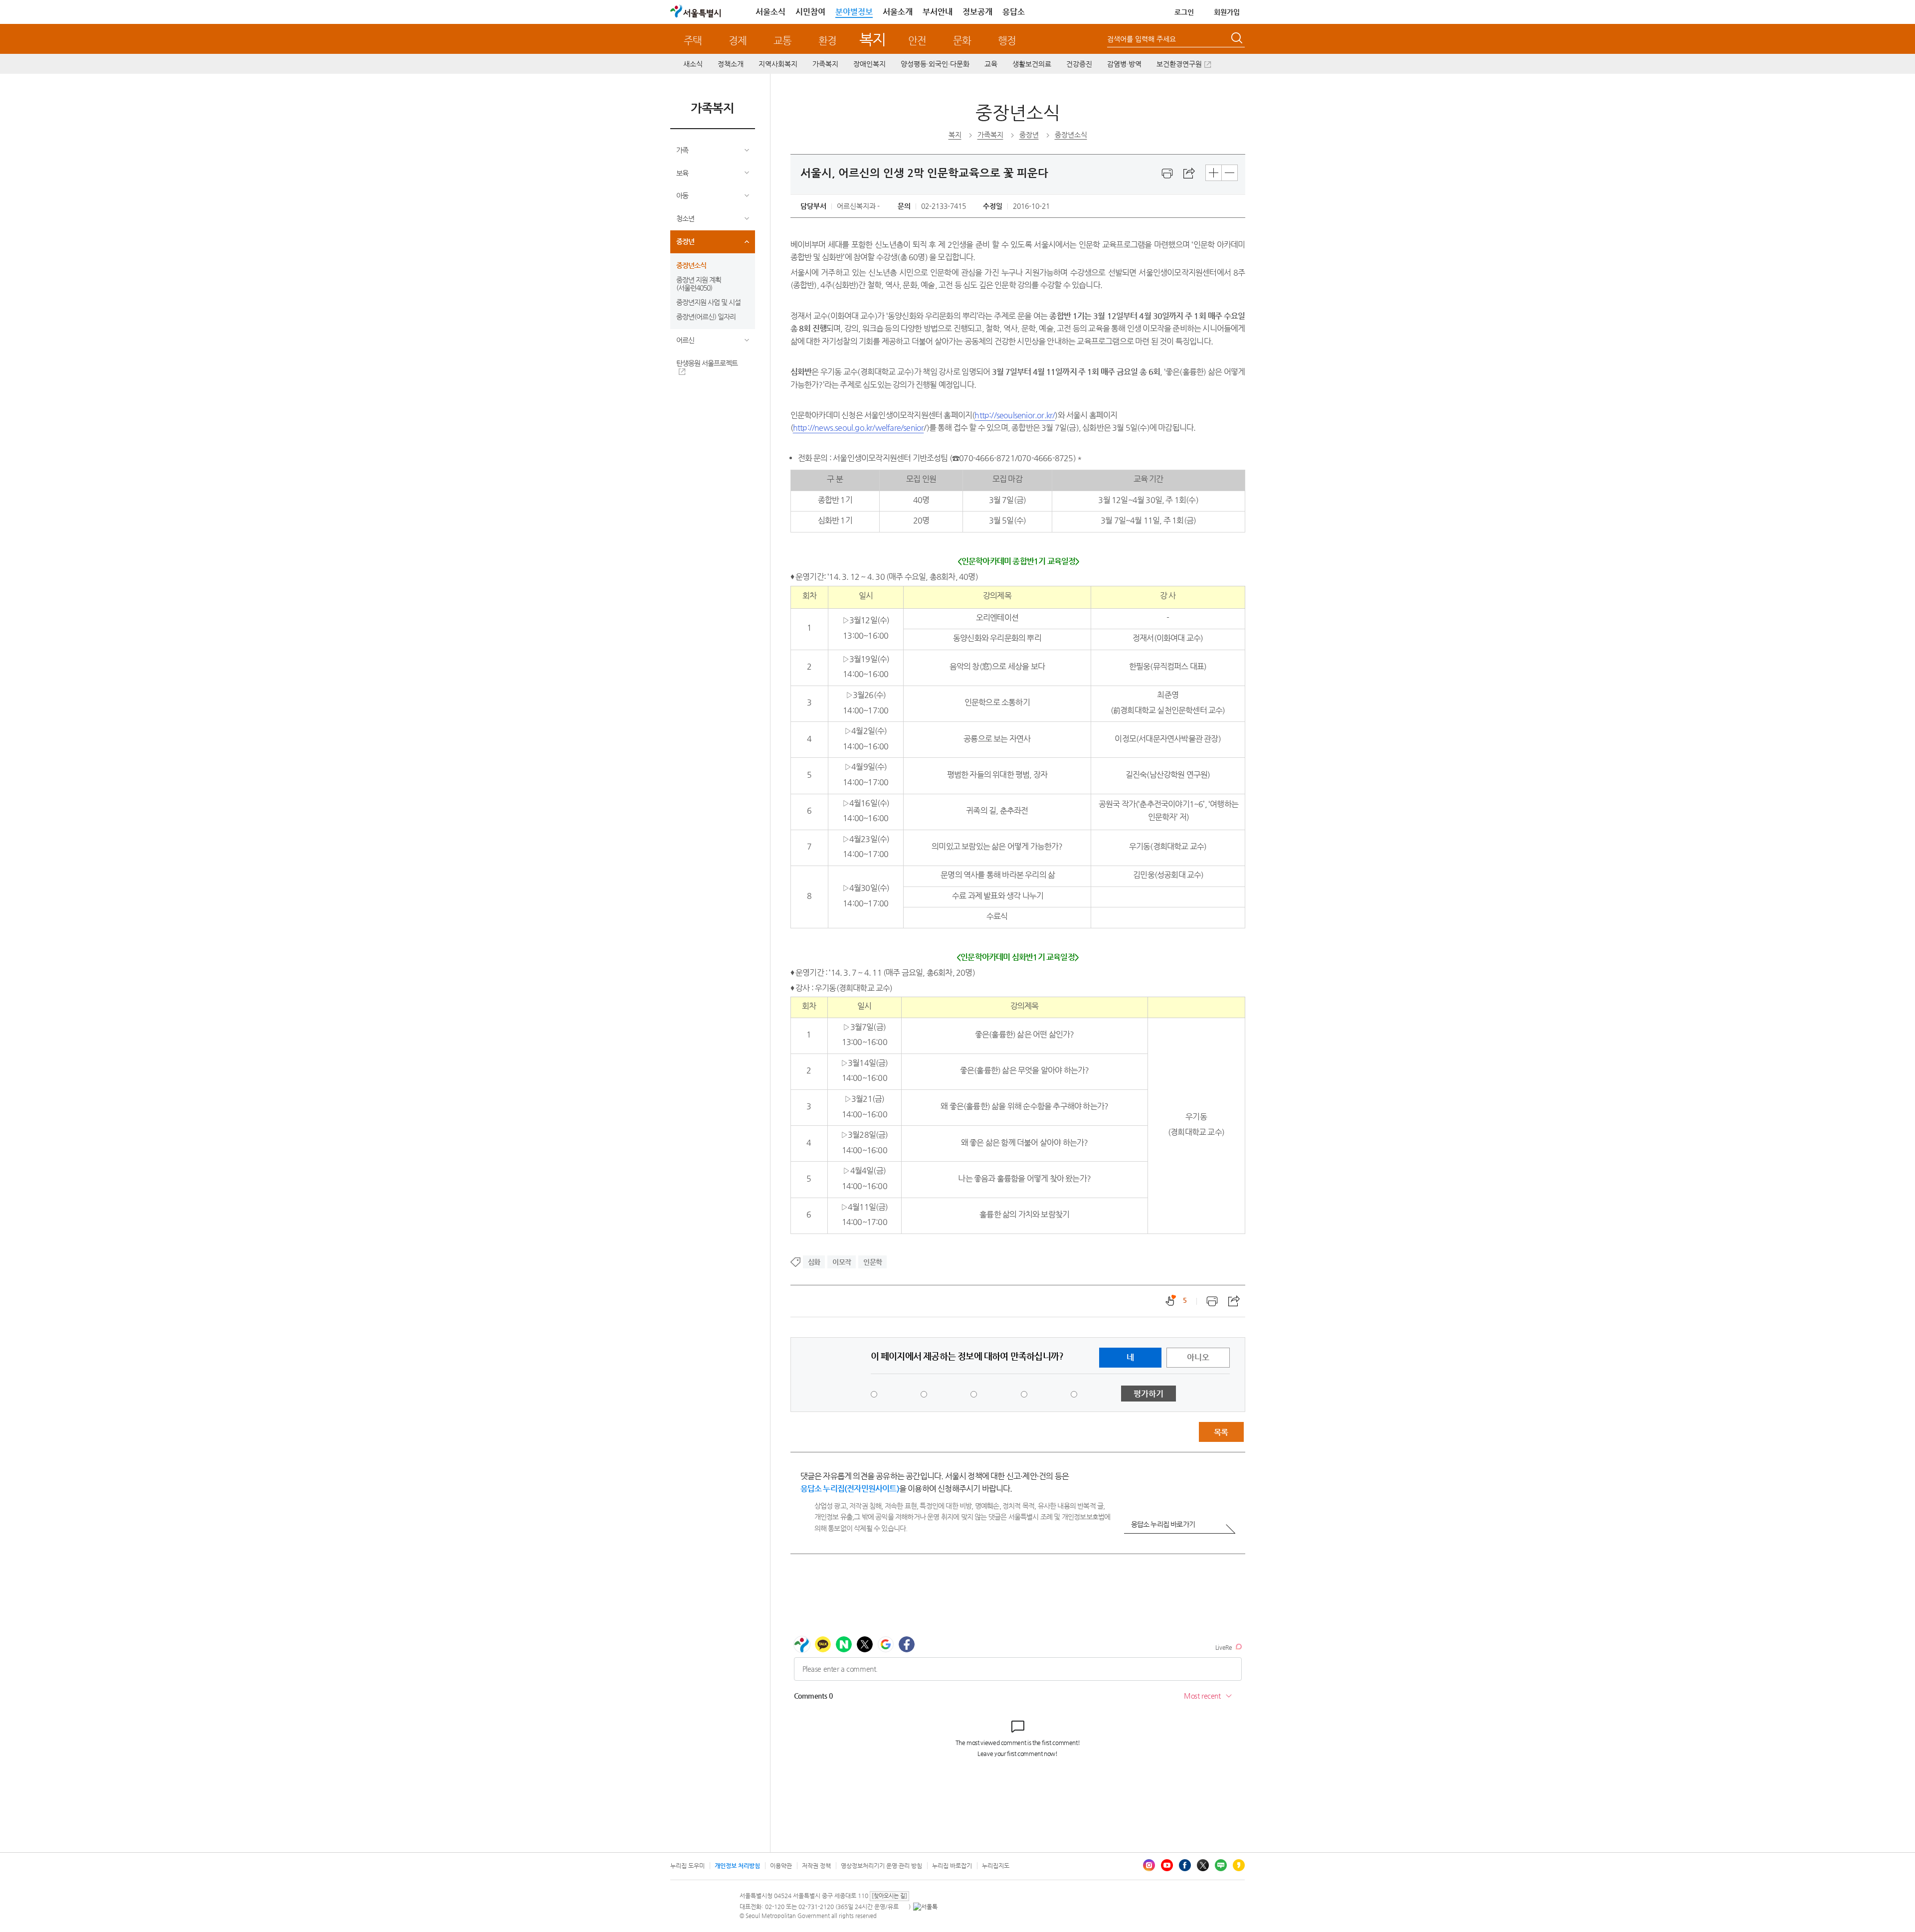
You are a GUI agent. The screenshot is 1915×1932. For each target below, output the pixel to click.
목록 (1221, 1432)
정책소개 (731, 64)
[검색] (1238, 39)
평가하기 (1149, 1394)
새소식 (693, 64)
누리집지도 (996, 1866)
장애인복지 (869, 64)
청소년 (685, 218)
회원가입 (1227, 12)
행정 (1007, 41)
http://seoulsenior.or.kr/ (1015, 415)
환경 (827, 41)
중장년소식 (691, 265)
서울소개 (898, 12)
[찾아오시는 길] (889, 1896)
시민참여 (810, 12)
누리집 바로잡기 (952, 1866)
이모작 (842, 1262)
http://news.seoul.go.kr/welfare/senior (859, 428)
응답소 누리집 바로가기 (1163, 1524)
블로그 (1221, 1865)
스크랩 (1189, 174)
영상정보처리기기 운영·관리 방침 (881, 1866)
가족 (682, 150)
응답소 (1014, 12)
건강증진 (1079, 64)
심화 (814, 1262)
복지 (872, 39)
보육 (682, 173)
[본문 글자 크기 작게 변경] (1230, 173)
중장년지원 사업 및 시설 (708, 302)
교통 (782, 41)
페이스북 (1185, 1865)
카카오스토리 (1239, 1865)
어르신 (685, 340)
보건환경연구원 (1179, 64)
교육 (991, 64)
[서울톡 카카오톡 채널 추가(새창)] (925, 1907)
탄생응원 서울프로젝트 (707, 363)
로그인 (1184, 12)
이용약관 (781, 1866)
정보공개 (977, 12)
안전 (917, 41)
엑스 (1203, 1865)
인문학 (872, 1262)
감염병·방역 (1124, 64)
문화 (962, 41)
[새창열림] (1167, 174)
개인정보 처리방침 (737, 1866)
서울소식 (770, 12)
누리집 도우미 (687, 1866)
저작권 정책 (816, 1866)
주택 (693, 41)
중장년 (685, 241)
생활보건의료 (1032, 64)
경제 (738, 41)
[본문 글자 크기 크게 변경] (1214, 173)
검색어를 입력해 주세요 (1142, 39)
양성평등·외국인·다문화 (935, 64)
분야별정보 (854, 12)
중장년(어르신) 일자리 (706, 317)
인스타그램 (1149, 1865)
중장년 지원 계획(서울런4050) (699, 284)
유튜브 (1167, 1865)
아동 (682, 195)
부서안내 (938, 12)
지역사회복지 (778, 64)
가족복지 (825, 64)
